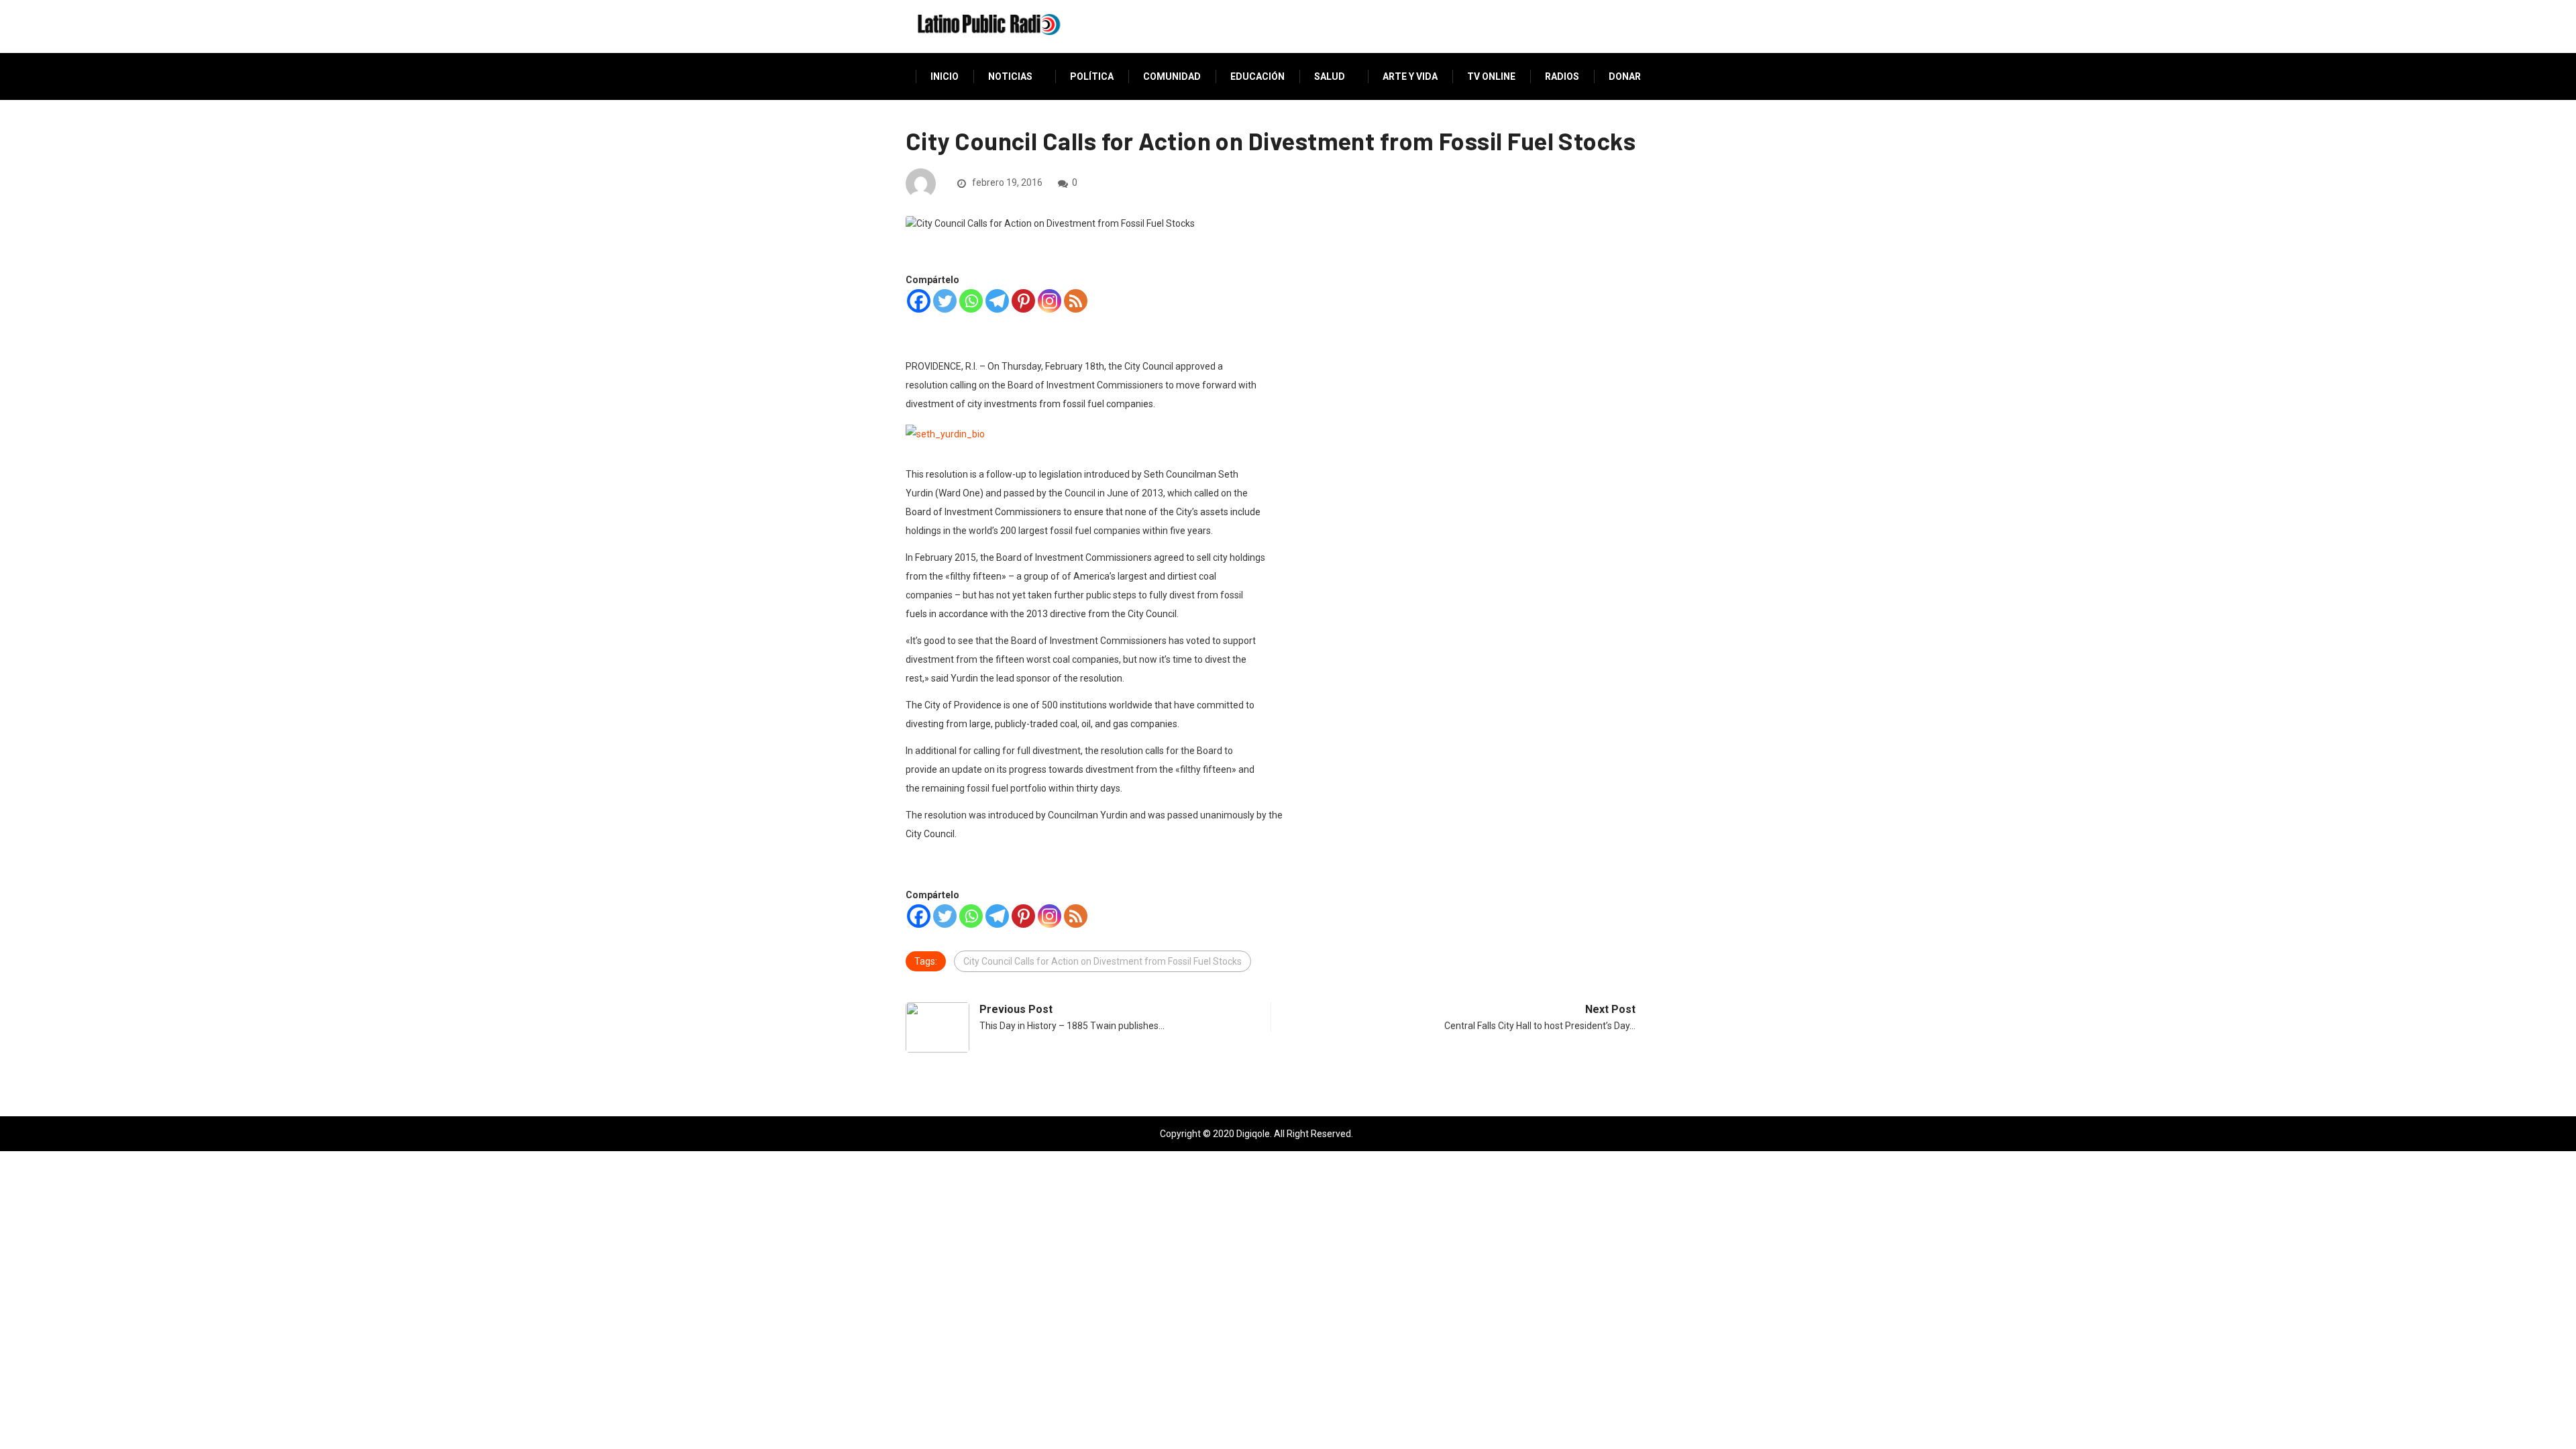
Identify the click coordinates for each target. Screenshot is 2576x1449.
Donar (1625, 76)
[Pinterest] (1023, 301)
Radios (1562, 76)
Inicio (945, 76)
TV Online (1491, 76)
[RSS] (1076, 301)
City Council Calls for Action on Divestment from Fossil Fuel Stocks (1103, 961)
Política (1092, 76)
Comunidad (1172, 76)
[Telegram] (997, 301)
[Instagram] (1050, 301)
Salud (1330, 76)
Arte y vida (1410, 76)
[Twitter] (945, 301)
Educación (1257, 76)
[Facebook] (919, 301)
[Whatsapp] (971, 301)
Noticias (1010, 76)
